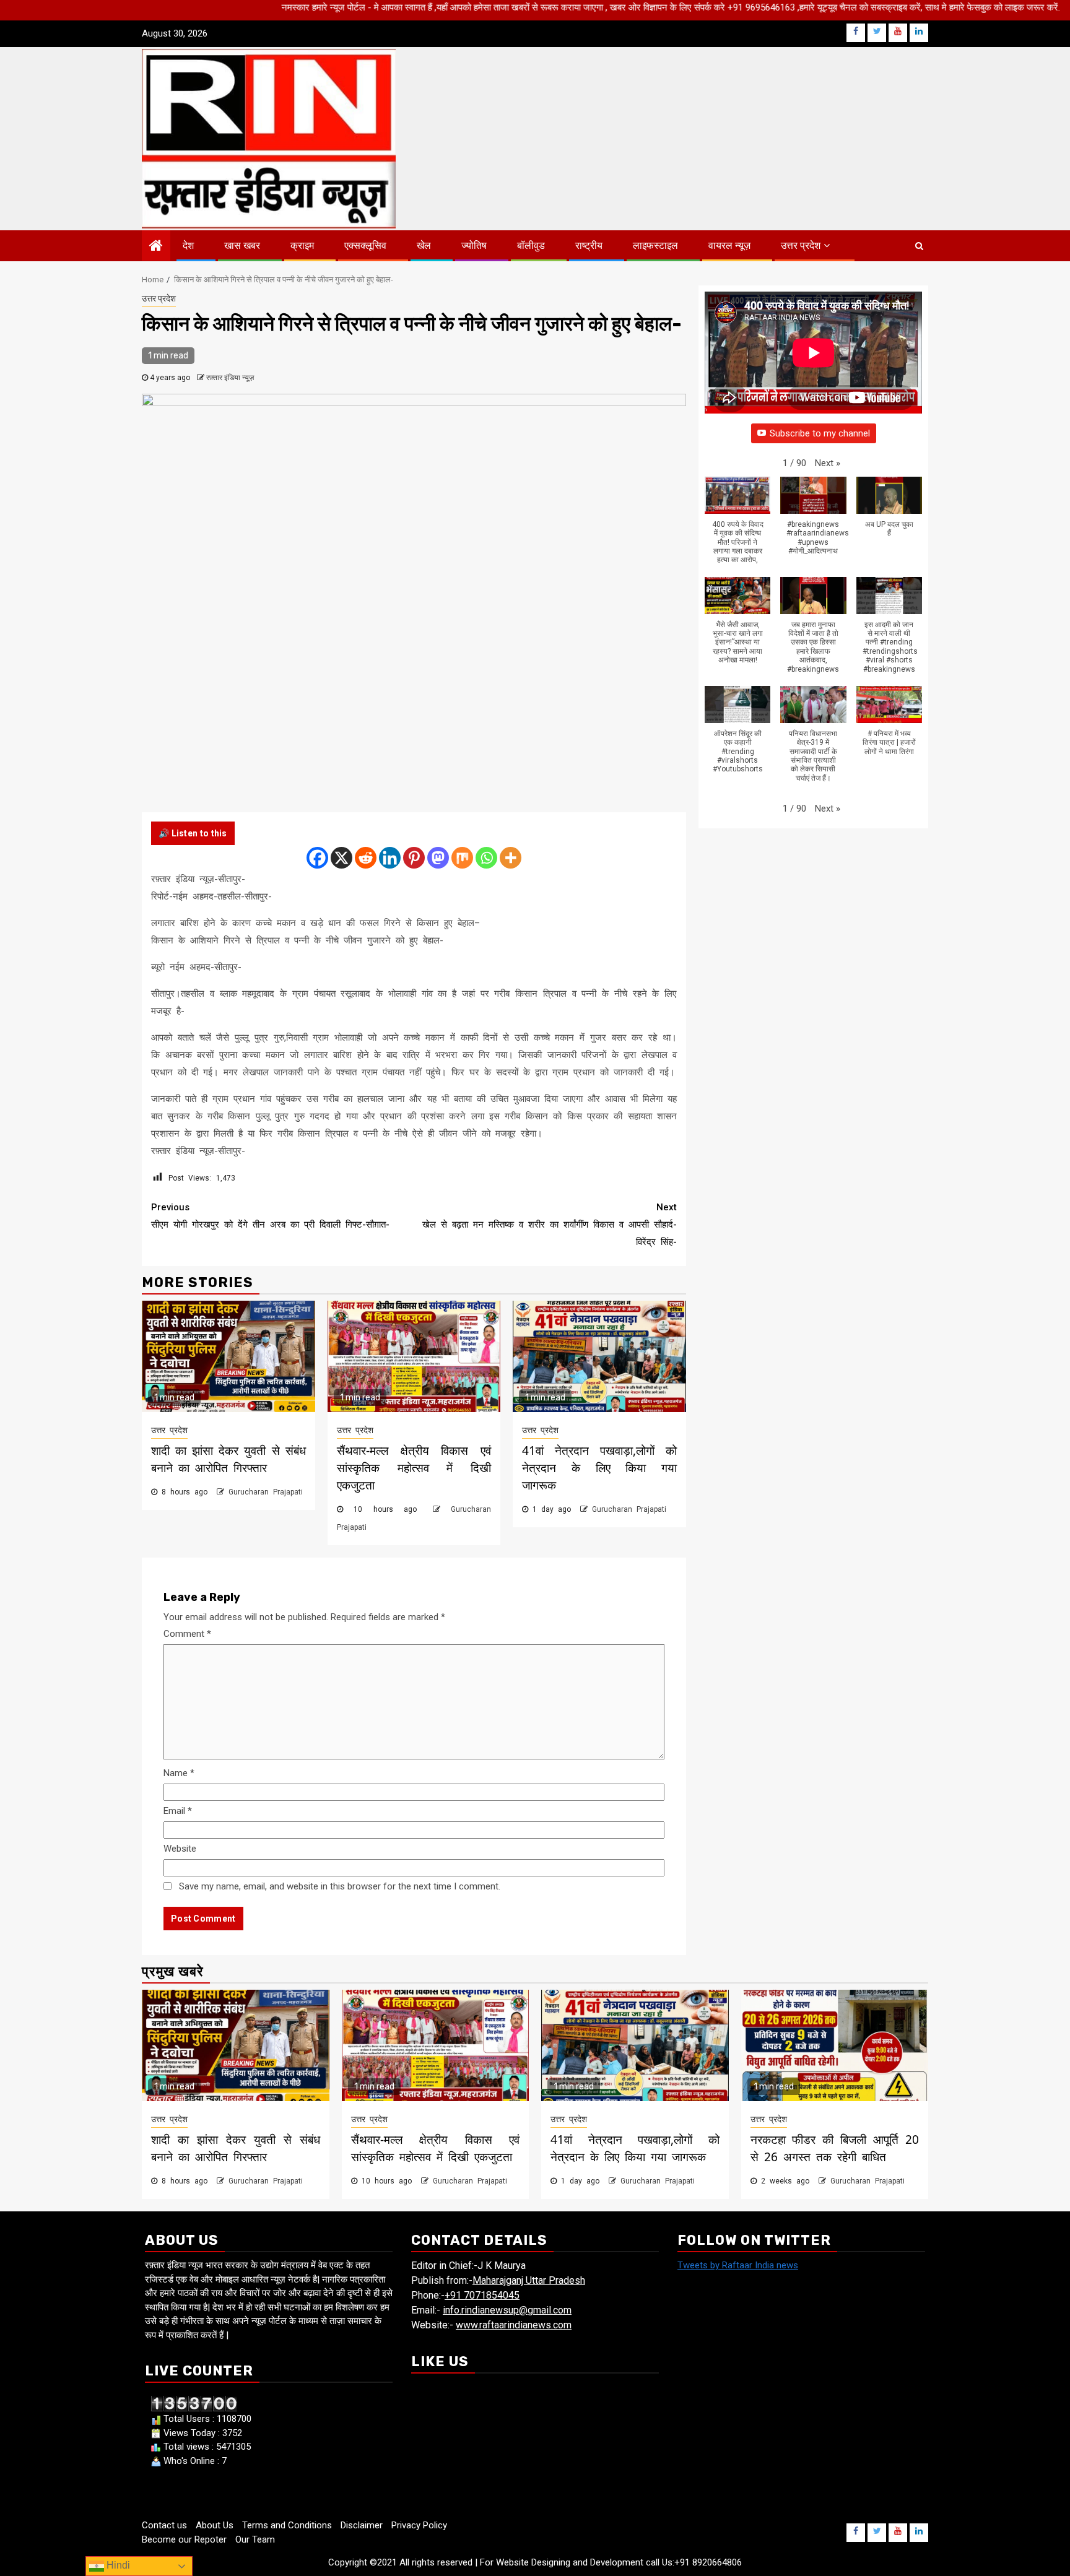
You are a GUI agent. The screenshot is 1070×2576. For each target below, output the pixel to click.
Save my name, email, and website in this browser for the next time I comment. (340, 1886)
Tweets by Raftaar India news (738, 2265)
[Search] (919, 246)
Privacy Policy (419, 2525)
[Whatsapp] (486, 858)
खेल (424, 245)
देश (188, 245)
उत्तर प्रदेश (801, 245)
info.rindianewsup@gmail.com (507, 2310)
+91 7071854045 (482, 2295)
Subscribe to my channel (820, 433)
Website (180, 1849)
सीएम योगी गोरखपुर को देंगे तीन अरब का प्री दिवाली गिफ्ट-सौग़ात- (270, 1216)
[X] (341, 858)
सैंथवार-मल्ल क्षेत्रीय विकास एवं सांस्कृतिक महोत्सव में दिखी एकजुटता (414, 1468)
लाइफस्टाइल (655, 245)
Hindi (117, 2565)
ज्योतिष (474, 245)
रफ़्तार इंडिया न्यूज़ (230, 378)
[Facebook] (317, 858)
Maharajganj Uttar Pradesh (529, 2280)
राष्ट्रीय (589, 245)
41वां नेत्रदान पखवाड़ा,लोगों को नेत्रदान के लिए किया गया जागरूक (599, 1468)
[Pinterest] (414, 858)
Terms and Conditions (287, 2525)
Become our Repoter (184, 2539)
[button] (828, 463)
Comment (187, 1634)
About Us (215, 2525)
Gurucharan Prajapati (266, 1492)
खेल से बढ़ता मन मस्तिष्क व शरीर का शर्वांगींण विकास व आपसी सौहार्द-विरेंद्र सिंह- (550, 1225)
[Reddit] (366, 858)
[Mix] (462, 858)
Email (178, 1811)
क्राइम (302, 245)
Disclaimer (362, 2525)
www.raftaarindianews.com (514, 2325)
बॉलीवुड (531, 245)
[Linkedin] (390, 858)
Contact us (164, 2525)
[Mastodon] (438, 858)
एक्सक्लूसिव (365, 245)
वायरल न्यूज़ (729, 245)
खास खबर (242, 245)
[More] (511, 858)
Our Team (255, 2539)
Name (179, 1773)
